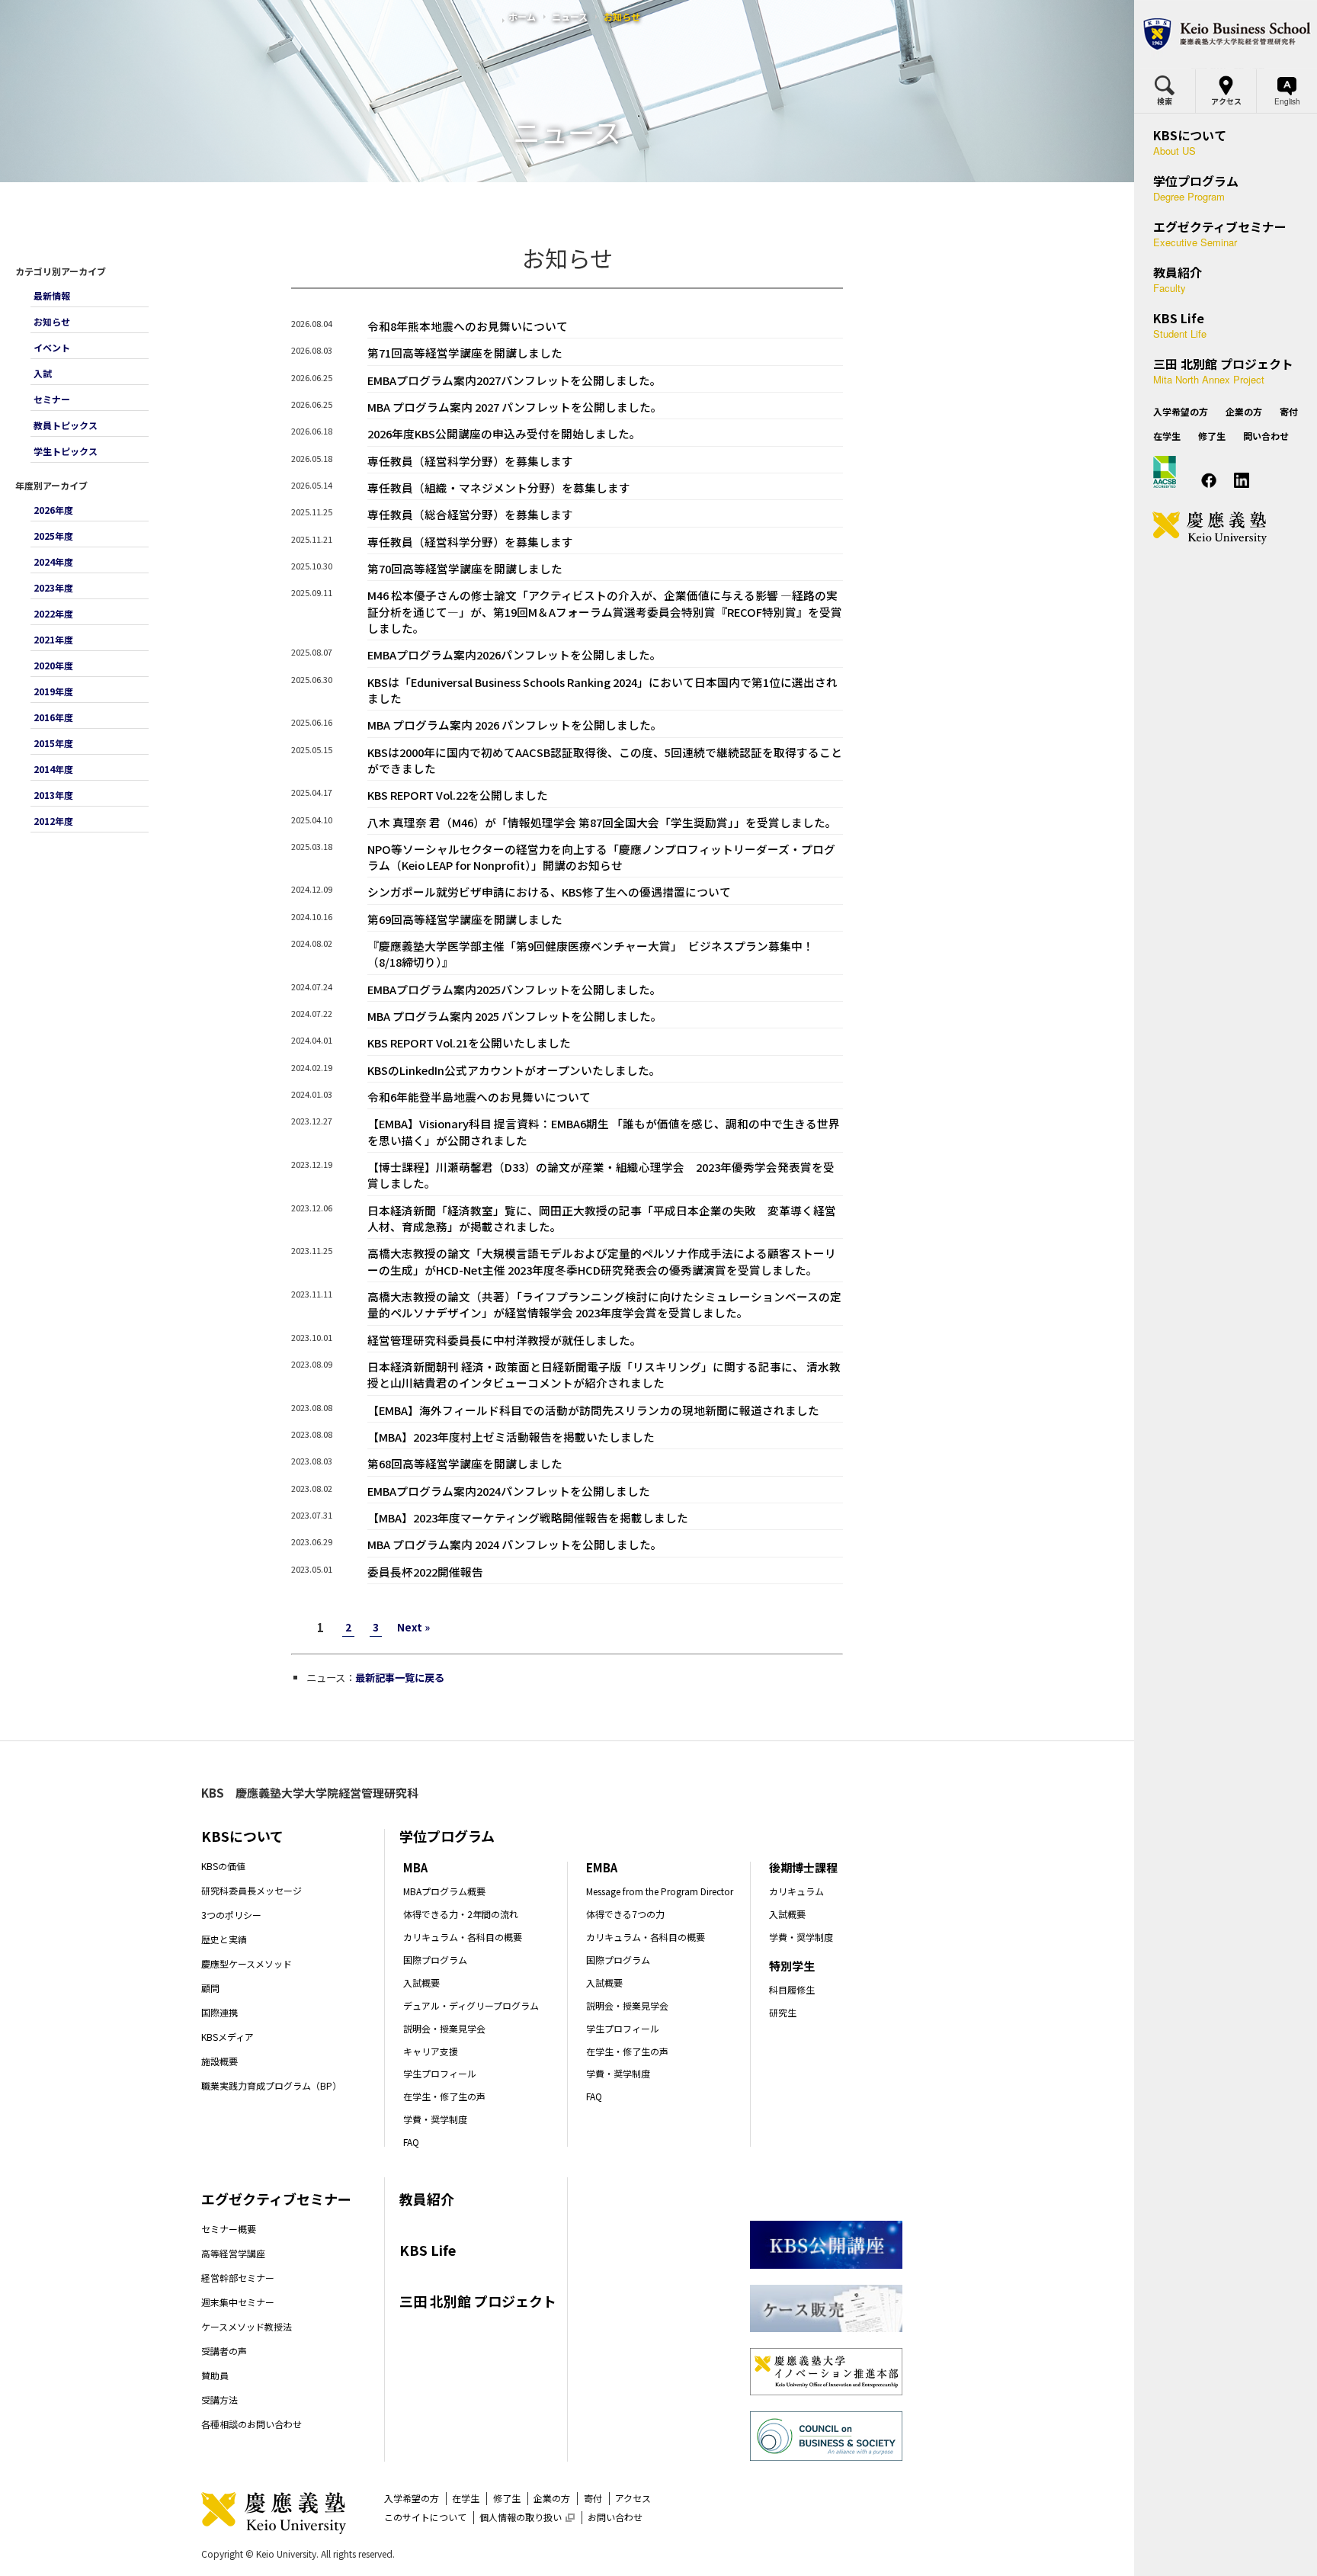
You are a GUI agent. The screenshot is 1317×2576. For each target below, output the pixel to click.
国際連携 (219, 2012)
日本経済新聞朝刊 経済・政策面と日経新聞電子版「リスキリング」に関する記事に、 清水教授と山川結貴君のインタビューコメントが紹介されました (604, 1375)
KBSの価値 (223, 1866)
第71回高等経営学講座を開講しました (465, 353)
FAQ (411, 2142)
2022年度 (53, 613)
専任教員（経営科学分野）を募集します (470, 461)
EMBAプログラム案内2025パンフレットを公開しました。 (514, 989)
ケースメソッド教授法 (247, 2326)
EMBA (602, 1867)
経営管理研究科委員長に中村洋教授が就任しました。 (505, 1340)
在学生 (466, 2498)
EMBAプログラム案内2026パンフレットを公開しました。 (514, 654)
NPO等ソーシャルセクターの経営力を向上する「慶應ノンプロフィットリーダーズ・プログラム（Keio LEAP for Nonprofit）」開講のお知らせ (601, 857)
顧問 (210, 1988)
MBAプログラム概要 (444, 1891)
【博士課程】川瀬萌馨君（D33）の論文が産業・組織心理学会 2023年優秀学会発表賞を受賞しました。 (601, 1175)
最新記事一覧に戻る (400, 1678)
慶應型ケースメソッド (247, 1963)
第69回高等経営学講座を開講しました (465, 919)
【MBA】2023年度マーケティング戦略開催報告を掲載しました (528, 1517)
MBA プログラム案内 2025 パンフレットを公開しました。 (515, 1016)
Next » (413, 1627)
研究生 (783, 2012)
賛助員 (215, 2375)
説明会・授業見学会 (444, 2028)
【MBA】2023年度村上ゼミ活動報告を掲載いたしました (511, 1437)
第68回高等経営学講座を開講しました (465, 1463)
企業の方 (552, 2498)
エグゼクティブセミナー (276, 2199)
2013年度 (53, 795)
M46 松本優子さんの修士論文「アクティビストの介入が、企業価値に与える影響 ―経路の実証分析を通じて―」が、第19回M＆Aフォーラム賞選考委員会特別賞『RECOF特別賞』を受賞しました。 (605, 611)
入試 (43, 373)
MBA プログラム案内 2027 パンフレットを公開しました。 (515, 407)
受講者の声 (224, 2351)
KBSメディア (228, 2037)
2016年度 (53, 717)
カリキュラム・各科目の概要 (463, 1937)
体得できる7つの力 (625, 1914)
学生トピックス (66, 451)
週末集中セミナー (238, 2302)
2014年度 (53, 769)
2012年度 (53, 821)
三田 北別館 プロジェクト (478, 2301)
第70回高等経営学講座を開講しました (465, 568)
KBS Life (428, 2250)
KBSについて (242, 1836)
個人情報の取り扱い (527, 2517)
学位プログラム (447, 1836)
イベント (52, 347)
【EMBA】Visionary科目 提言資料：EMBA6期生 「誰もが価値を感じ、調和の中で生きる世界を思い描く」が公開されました (604, 1131)
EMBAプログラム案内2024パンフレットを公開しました (509, 1491)
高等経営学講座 (233, 2253)
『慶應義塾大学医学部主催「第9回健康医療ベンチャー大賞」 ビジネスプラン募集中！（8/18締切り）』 (591, 954)
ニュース (570, 16)
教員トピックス (66, 425)
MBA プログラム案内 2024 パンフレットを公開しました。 (515, 1544)
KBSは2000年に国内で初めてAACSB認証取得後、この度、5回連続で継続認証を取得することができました (605, 760)
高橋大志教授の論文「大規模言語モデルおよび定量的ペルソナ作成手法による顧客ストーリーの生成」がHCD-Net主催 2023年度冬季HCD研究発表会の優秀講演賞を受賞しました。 (602, 1261)
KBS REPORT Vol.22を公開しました (458, 795)
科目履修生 (792, 1989)
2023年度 (53, 587)
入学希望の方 (412, 2498)
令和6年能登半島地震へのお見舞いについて (479, 1097)
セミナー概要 (229, 2229)
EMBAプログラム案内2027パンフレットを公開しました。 (514, 380)
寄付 (593, 2498)
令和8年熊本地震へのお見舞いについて (468, 326)
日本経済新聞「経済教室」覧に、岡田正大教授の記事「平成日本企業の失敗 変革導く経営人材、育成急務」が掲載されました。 (602, 1218)
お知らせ (52, 321)
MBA (415, 1867)
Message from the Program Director (660, 1891)
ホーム (522, 16)
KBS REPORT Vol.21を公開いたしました (469, 1043)
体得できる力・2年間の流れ (461, 1914)
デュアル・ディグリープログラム (471, 2005)
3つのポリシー (231, 1915)
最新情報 (52, 295)
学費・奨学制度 (435, 2119)
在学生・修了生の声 (444, 2096)
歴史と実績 (224, 1939)
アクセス (633, 2498)
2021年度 (53, 639)
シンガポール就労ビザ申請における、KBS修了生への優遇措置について (549, 892)
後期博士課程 (803, 1867)
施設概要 (219, 2061)
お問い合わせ (615, 2517)
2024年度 (53, 561)
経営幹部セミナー (238, 2278)
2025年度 (53, 536)
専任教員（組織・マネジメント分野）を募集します (499, 488)
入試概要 (421, 1983)
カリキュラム (796, 1891)
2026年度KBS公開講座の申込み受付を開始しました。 (504, 433)
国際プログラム (435, 1960)
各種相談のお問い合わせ (252, 2424)
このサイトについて (425, 2517)
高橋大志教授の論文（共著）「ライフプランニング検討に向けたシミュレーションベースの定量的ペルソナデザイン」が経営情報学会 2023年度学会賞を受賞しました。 (604, 1304)
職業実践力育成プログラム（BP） (271, 2085)
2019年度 (53, 691)
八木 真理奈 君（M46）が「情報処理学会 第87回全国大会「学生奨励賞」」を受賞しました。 (602, 822)
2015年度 (53, 743)
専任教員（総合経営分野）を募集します (470, 514)
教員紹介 (427, 2199)
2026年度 (53, 510)
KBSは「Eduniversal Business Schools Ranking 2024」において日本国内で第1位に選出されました (602, 690)
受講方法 (219, 2400)
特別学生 (792, 1966)
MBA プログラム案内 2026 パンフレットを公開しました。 (515, 725)
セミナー (52, 399)
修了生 (507, 2498)
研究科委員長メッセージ (252, 1890)
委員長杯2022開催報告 (425, 1572)
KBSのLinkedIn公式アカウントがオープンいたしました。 (514, 1070)
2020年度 (53, 665)
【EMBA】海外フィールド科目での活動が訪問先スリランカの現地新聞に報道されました (593, 1410)
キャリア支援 (431, 2051)
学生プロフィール (440, 2073)
